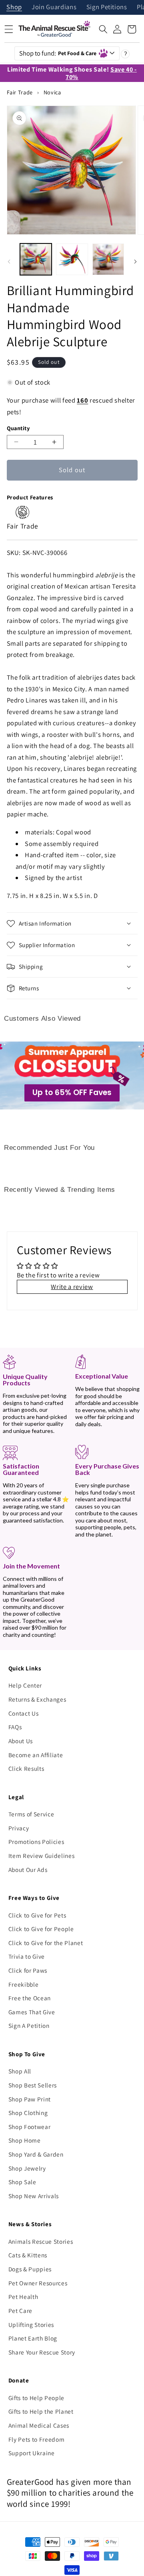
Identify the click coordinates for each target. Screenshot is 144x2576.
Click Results (26, 1768)
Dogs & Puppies (30, 2269)
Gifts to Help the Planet (41, 2411)
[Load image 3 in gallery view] (108, 259)
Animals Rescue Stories (41, 2241)
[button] (103, 29)
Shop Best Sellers (33, 2085)
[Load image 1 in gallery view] (36, 259)
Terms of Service (31, 1814)
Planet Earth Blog (33, 2338)
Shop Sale (22, 2182)
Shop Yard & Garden (36, 2154)
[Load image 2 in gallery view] (72, 259)
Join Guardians (54, 7)
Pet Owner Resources (38, 2283)
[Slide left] (9, 261)
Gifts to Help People (36, 2398)
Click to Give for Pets (37, 1915)
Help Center (25, 1685)
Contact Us (24, 1713)
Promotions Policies (36, 1842)
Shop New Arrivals (34, 2196)
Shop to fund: (58, 53)
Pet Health (23, 2297)
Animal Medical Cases (39, 2425)
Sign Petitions (107, 7)
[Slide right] (135, 261)
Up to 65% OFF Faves (72, 1092)
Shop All (20, 2071)
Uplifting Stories (31, 2325)
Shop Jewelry (27, 2168)
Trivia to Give (27, 1956)
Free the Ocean (30, 1998)
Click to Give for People (41, 1929)
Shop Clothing (28, 2113)
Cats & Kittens (28, 2255)
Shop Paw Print (30, 2099)
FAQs (15, 1727)
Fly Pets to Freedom (37, 2439)
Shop (14, 7)
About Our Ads (28, 1870)
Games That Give (32, 2012)
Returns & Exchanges (37, 1699)
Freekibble (24, 1984)
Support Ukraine (32, 2453)
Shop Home (25, 2140)
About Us (21, 1741)
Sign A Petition (29, 2025)
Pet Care (20, 2311)
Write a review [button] (72, 1287)
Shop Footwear (30, 2127)
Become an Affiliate (36, 1755)
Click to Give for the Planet (46, 1943)
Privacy (19, 1828)
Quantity (18, 428)
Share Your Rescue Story (42, 2352)
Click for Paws (28, 1970)
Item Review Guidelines (42, 1856)
